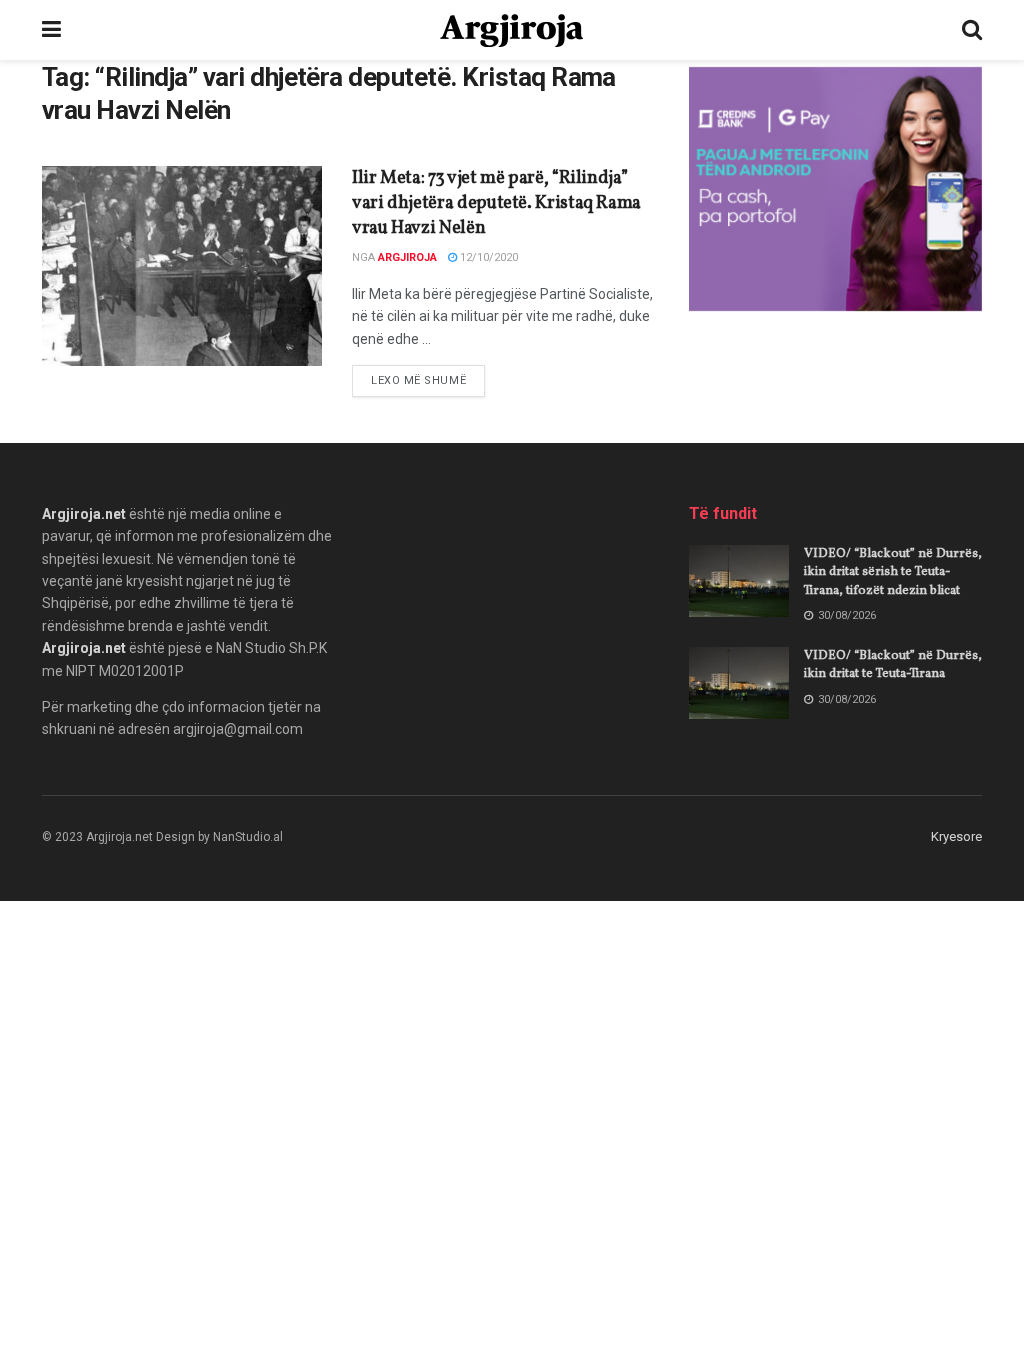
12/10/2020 (487, 257)
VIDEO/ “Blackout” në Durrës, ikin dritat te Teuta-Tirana (893, 665)
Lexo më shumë (428, 380)
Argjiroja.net (84, 514)
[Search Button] (972, 30)
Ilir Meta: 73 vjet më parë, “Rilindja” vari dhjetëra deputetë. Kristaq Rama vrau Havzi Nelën (496, 203)
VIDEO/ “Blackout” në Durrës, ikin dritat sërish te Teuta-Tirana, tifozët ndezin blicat (893, 572)
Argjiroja (407, 257)
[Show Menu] (51, 30)
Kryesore (956, 836)
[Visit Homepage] (511, 30)
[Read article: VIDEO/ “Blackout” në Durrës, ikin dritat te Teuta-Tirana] (739, 683)
